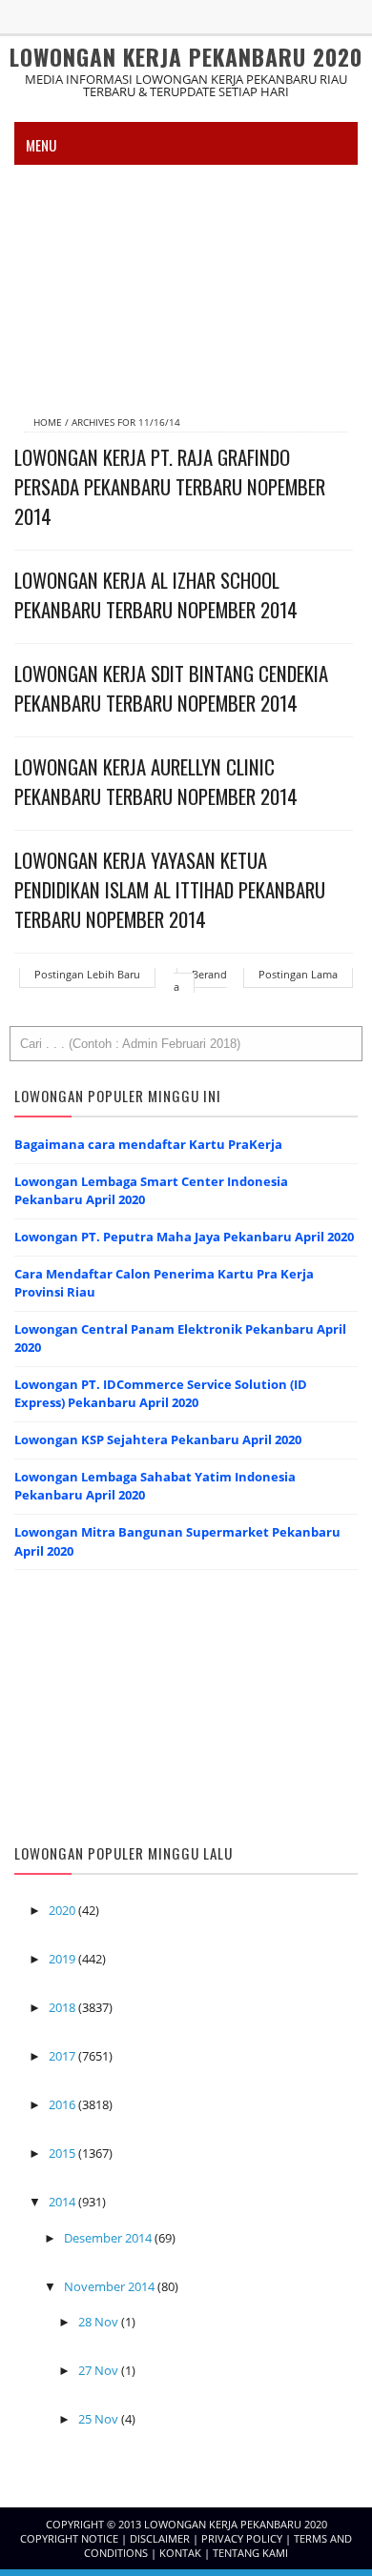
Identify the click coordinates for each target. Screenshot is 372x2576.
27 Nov (100, 2370)
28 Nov (100, 2322)
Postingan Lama (298, 974)
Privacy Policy (243, 2538)
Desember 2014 (109, 2238)
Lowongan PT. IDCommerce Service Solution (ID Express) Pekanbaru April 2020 (161, 1394)
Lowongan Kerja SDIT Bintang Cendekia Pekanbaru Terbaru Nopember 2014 (171, 688)
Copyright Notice (71, 2538)
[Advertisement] (186, 282)
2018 (63, 2007)
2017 (63, 2056)
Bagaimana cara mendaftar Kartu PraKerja (148, 1144)
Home (49, 422)
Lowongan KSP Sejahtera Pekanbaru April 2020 (158, 1439)
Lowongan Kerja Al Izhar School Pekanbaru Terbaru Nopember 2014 (156, 594)
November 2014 (111, 2286)
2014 (63, 2202)
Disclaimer (161, 2538)
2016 (63, 2104)
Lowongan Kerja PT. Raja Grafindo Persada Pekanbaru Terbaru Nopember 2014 (170, 486)
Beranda (201, 980)
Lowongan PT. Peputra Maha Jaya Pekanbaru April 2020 (184, 1237)
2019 (63, 1959)
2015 (63, 2153)
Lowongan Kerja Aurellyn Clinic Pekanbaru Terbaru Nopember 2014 (156, 781)
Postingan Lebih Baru (87, 974)
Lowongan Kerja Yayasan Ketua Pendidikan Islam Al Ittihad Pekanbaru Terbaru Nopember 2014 (170, 889)
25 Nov (100, 2419)
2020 (63, 1910)
